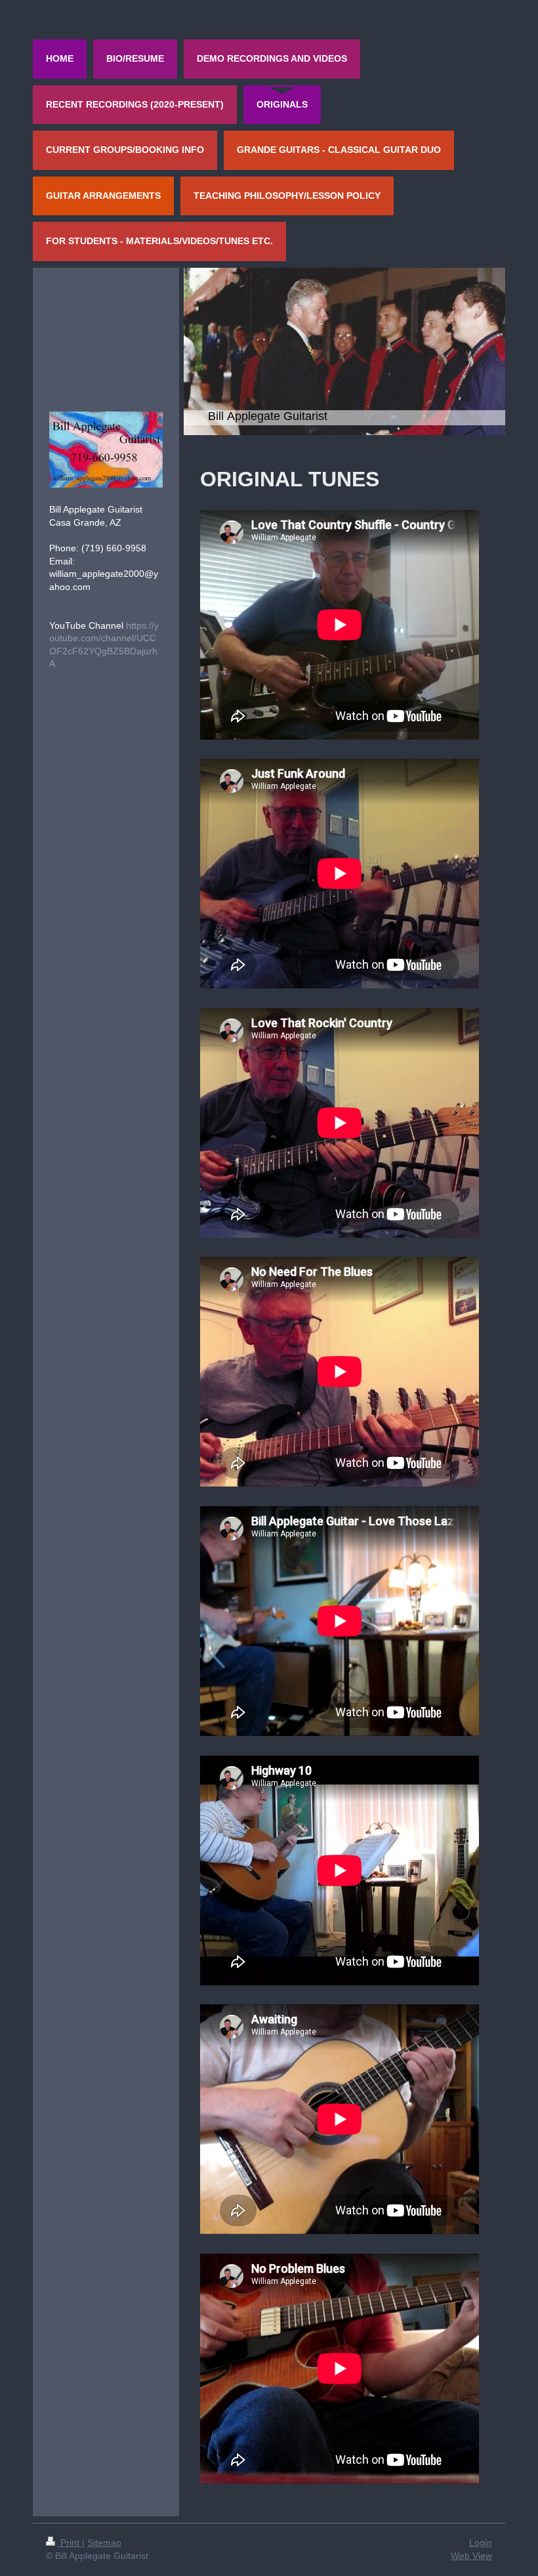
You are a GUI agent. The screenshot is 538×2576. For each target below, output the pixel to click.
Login (481, 2543)
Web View (471, 2556)
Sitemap (104, 2543)
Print (70, 2543)
